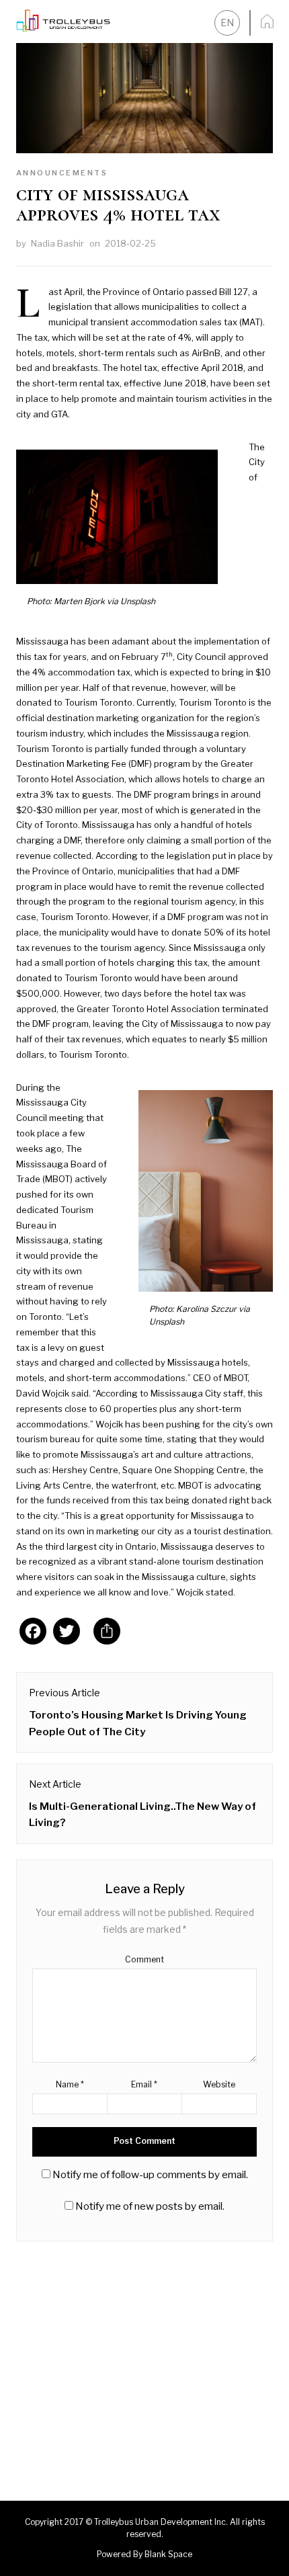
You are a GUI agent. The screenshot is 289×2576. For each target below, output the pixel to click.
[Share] (107, 1634)
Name (70, 2084)
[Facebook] (33, 1634)
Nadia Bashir (57, 243)
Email (144, 2084)
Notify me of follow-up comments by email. (150, 2174)
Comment (144, 1959)
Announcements (62, 173)
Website (219, 2084)
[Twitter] (67, 1634)
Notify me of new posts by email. (150, 2206)
